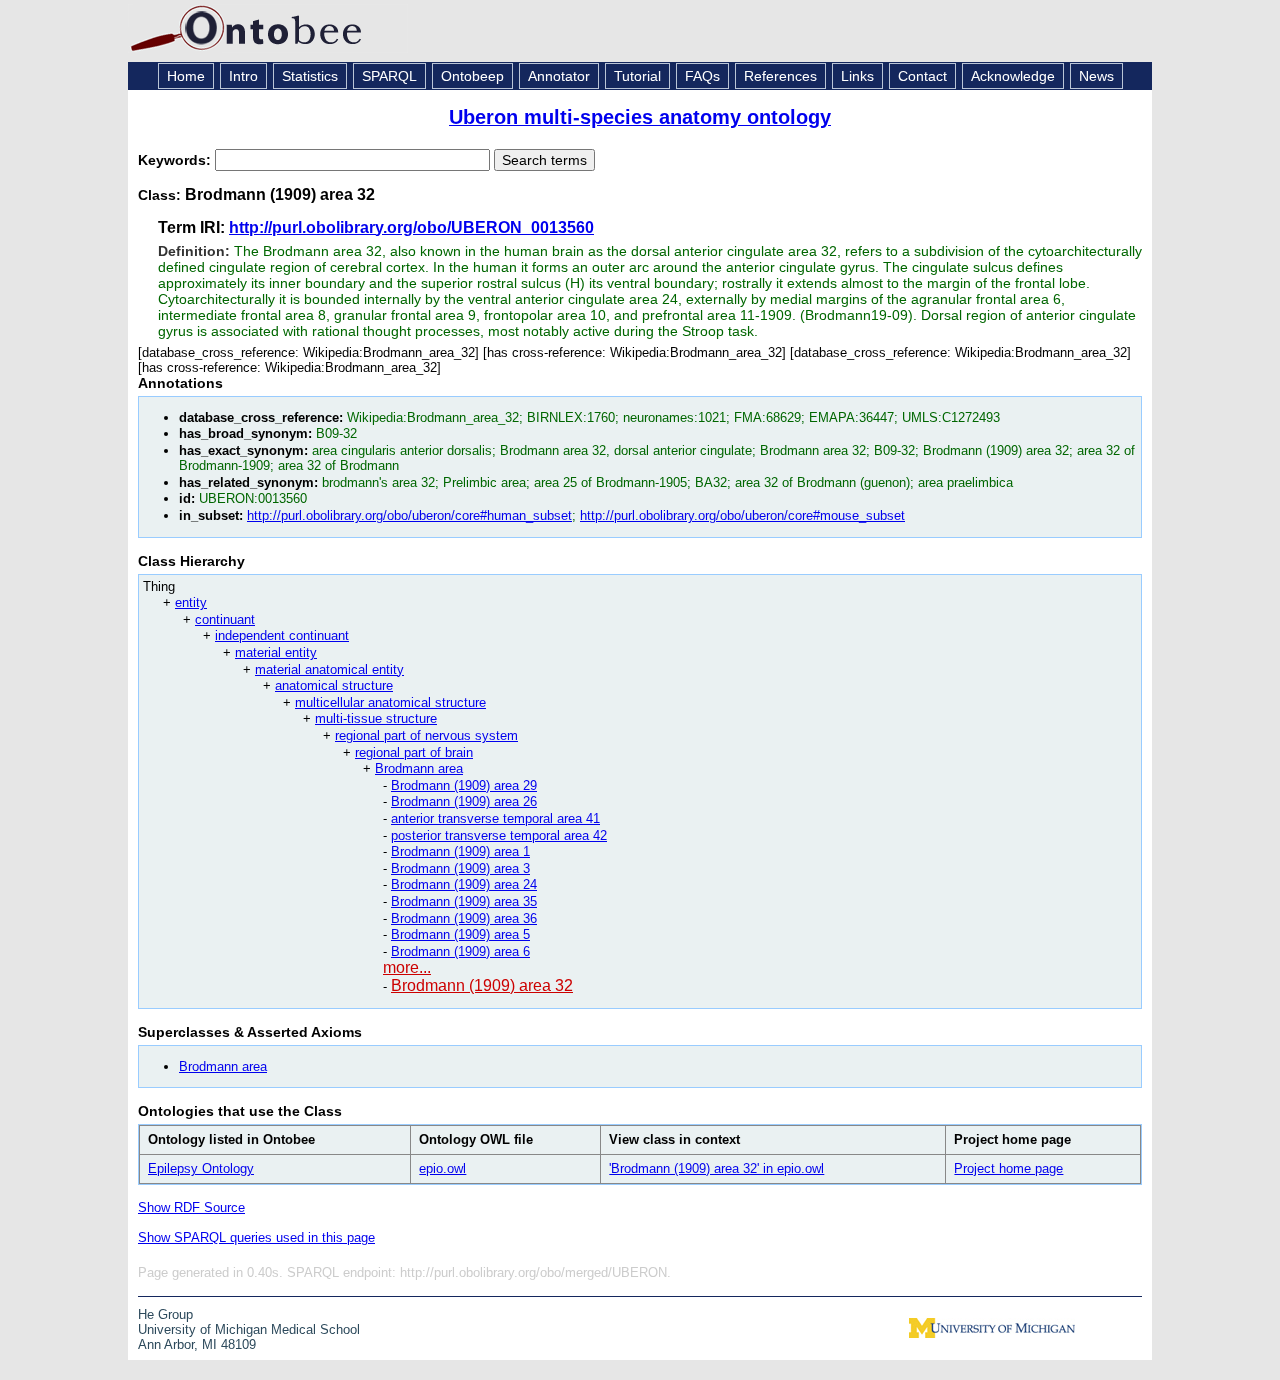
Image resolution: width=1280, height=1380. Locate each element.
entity (191, 602)
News (1096, 76)
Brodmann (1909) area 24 (464, 884)
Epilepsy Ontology (201, 1168)
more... (407, 967)
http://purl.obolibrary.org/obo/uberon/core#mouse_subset (742, 515)
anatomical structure (334, 685)
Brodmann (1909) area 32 (482, 985)
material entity (276, 652)
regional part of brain (414, 752)
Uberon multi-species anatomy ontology (640, 117)
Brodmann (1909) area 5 (460, 934)
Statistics (310, 76)
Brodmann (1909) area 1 (460, 851)
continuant (225, 619)
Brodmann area (419, 768)
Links (857, 76)
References (780, 76)
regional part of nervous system (426, 735)
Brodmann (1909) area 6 (460, 951)
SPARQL (389, 76)
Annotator (559, 76)
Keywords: (176, 160)
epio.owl (442, 1168)
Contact (922, 76)
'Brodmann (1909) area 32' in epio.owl (716, 1168)
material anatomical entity (329, 669)
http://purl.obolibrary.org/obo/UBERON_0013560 (411, 227)
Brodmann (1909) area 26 (464, 801)
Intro (243, 76)
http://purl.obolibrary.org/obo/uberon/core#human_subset (409, 515)
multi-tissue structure (376, 718)
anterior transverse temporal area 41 (495, 818)
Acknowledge (1013, 76)
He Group (165, 1314)
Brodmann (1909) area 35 (464, 901)
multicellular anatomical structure (390, 702)
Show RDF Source (191, 1207)
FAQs (702, 76)
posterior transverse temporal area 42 (499, 835)
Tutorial (637, 76)
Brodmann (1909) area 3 (460, 868)
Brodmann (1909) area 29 (464, 785)
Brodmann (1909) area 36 (464, 918)
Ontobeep (472, 76)
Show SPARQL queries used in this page (256, 1237)
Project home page (1008, 1168)
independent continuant (282, 635)
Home (186, 76)
